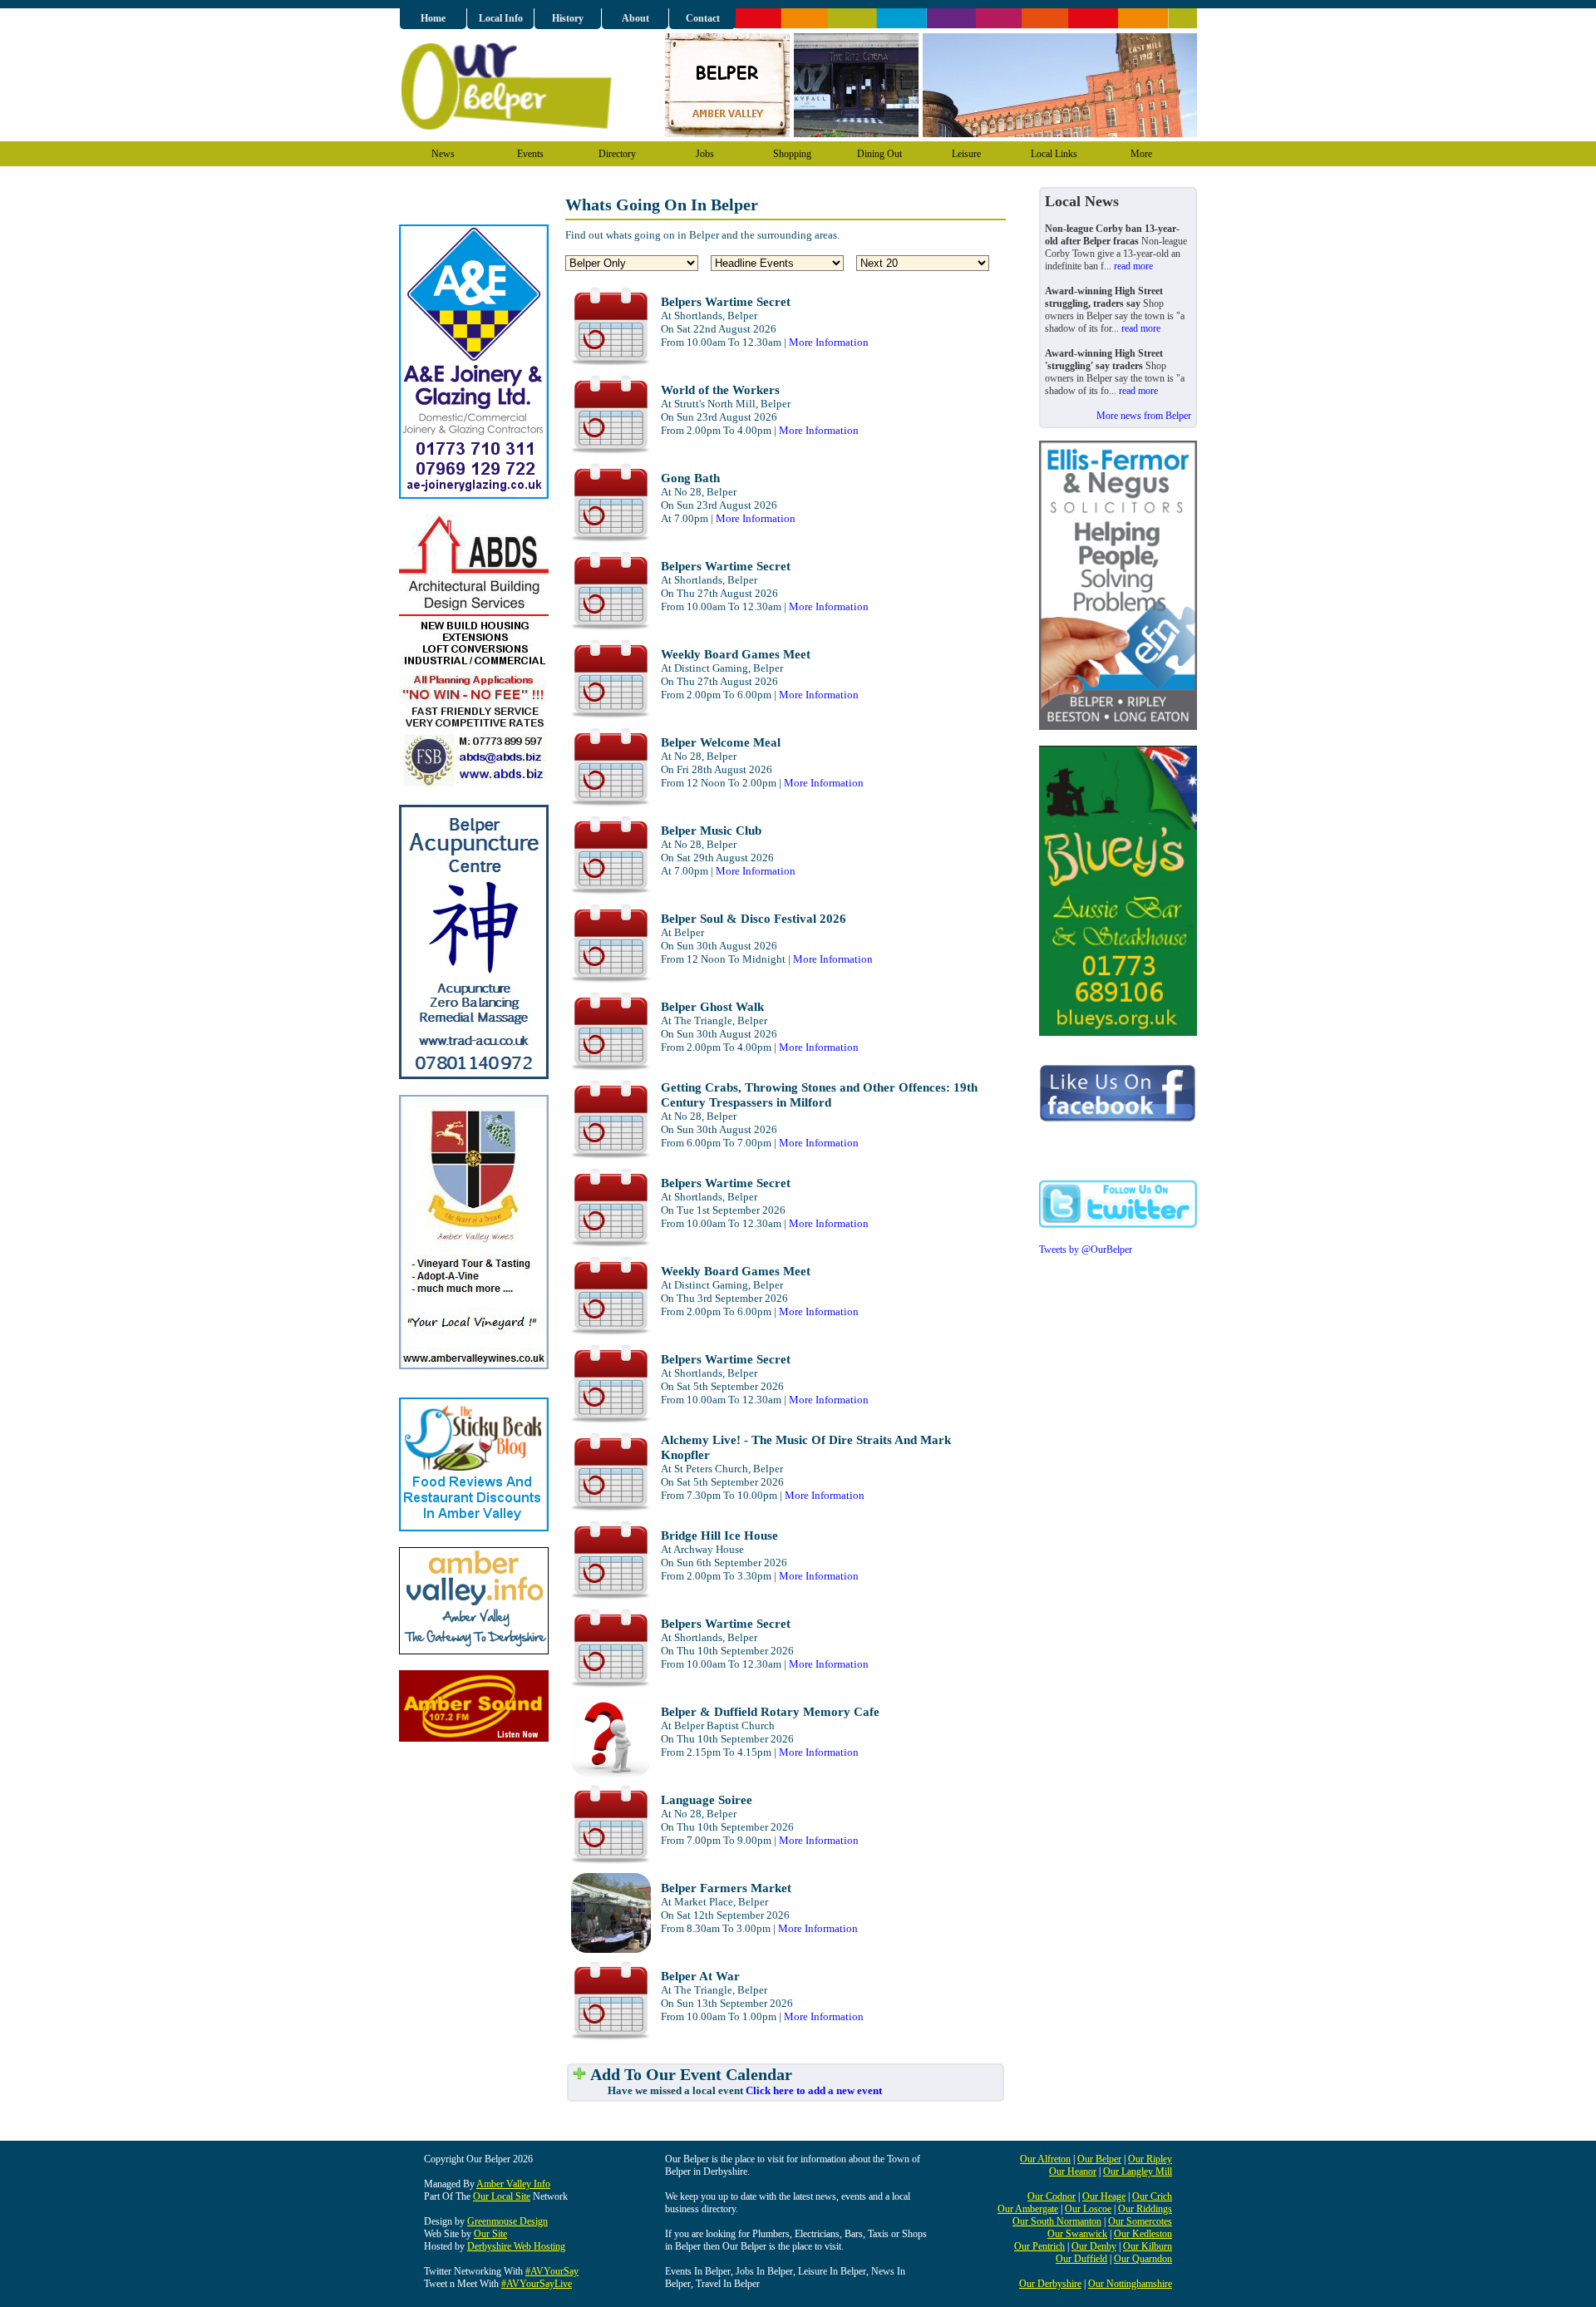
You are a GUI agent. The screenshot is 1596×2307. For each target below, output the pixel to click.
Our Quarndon (1143, 2259)
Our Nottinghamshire (1130, 2284)
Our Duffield (1081, 2259)
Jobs (705, 154)
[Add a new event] (579, 2075)
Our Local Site (502, 2196)
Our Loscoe (1088, 2209)
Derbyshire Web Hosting (516, 2246)
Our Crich (1152, 2196)
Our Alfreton (1045, 2159)
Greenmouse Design (507, 2221)
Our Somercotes (1140, 2221)
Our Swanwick (1077, 2234)
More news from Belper (1144, 416)
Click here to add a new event (814, 2090)
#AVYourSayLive (537, 2284)
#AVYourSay (552, 2271)
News (443, 154)
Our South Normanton (1057, 2221)
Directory (617, 154)
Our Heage (1104, 2196)
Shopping (792, 154)
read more (1133, 266)
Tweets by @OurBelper (1086, 1250)
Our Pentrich (1039, 2246)
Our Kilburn (1148, 2246)
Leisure (966, 154)
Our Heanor (1073, 2171)
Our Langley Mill (1138, 2171)
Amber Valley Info (513, 2184)
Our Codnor (1052, 2196)
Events (530, 154)
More (1141, 154)
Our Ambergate (1028, 2209)
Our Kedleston (1143, 2234)
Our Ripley (1150, 2159)
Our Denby (1094, 2246)
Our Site (490, 2234)
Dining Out (879, 154)
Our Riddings (1145, 2209)
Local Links (1054, 154)
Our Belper (1099, 2159)
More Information (829, 342)
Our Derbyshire (1050, 2284)
